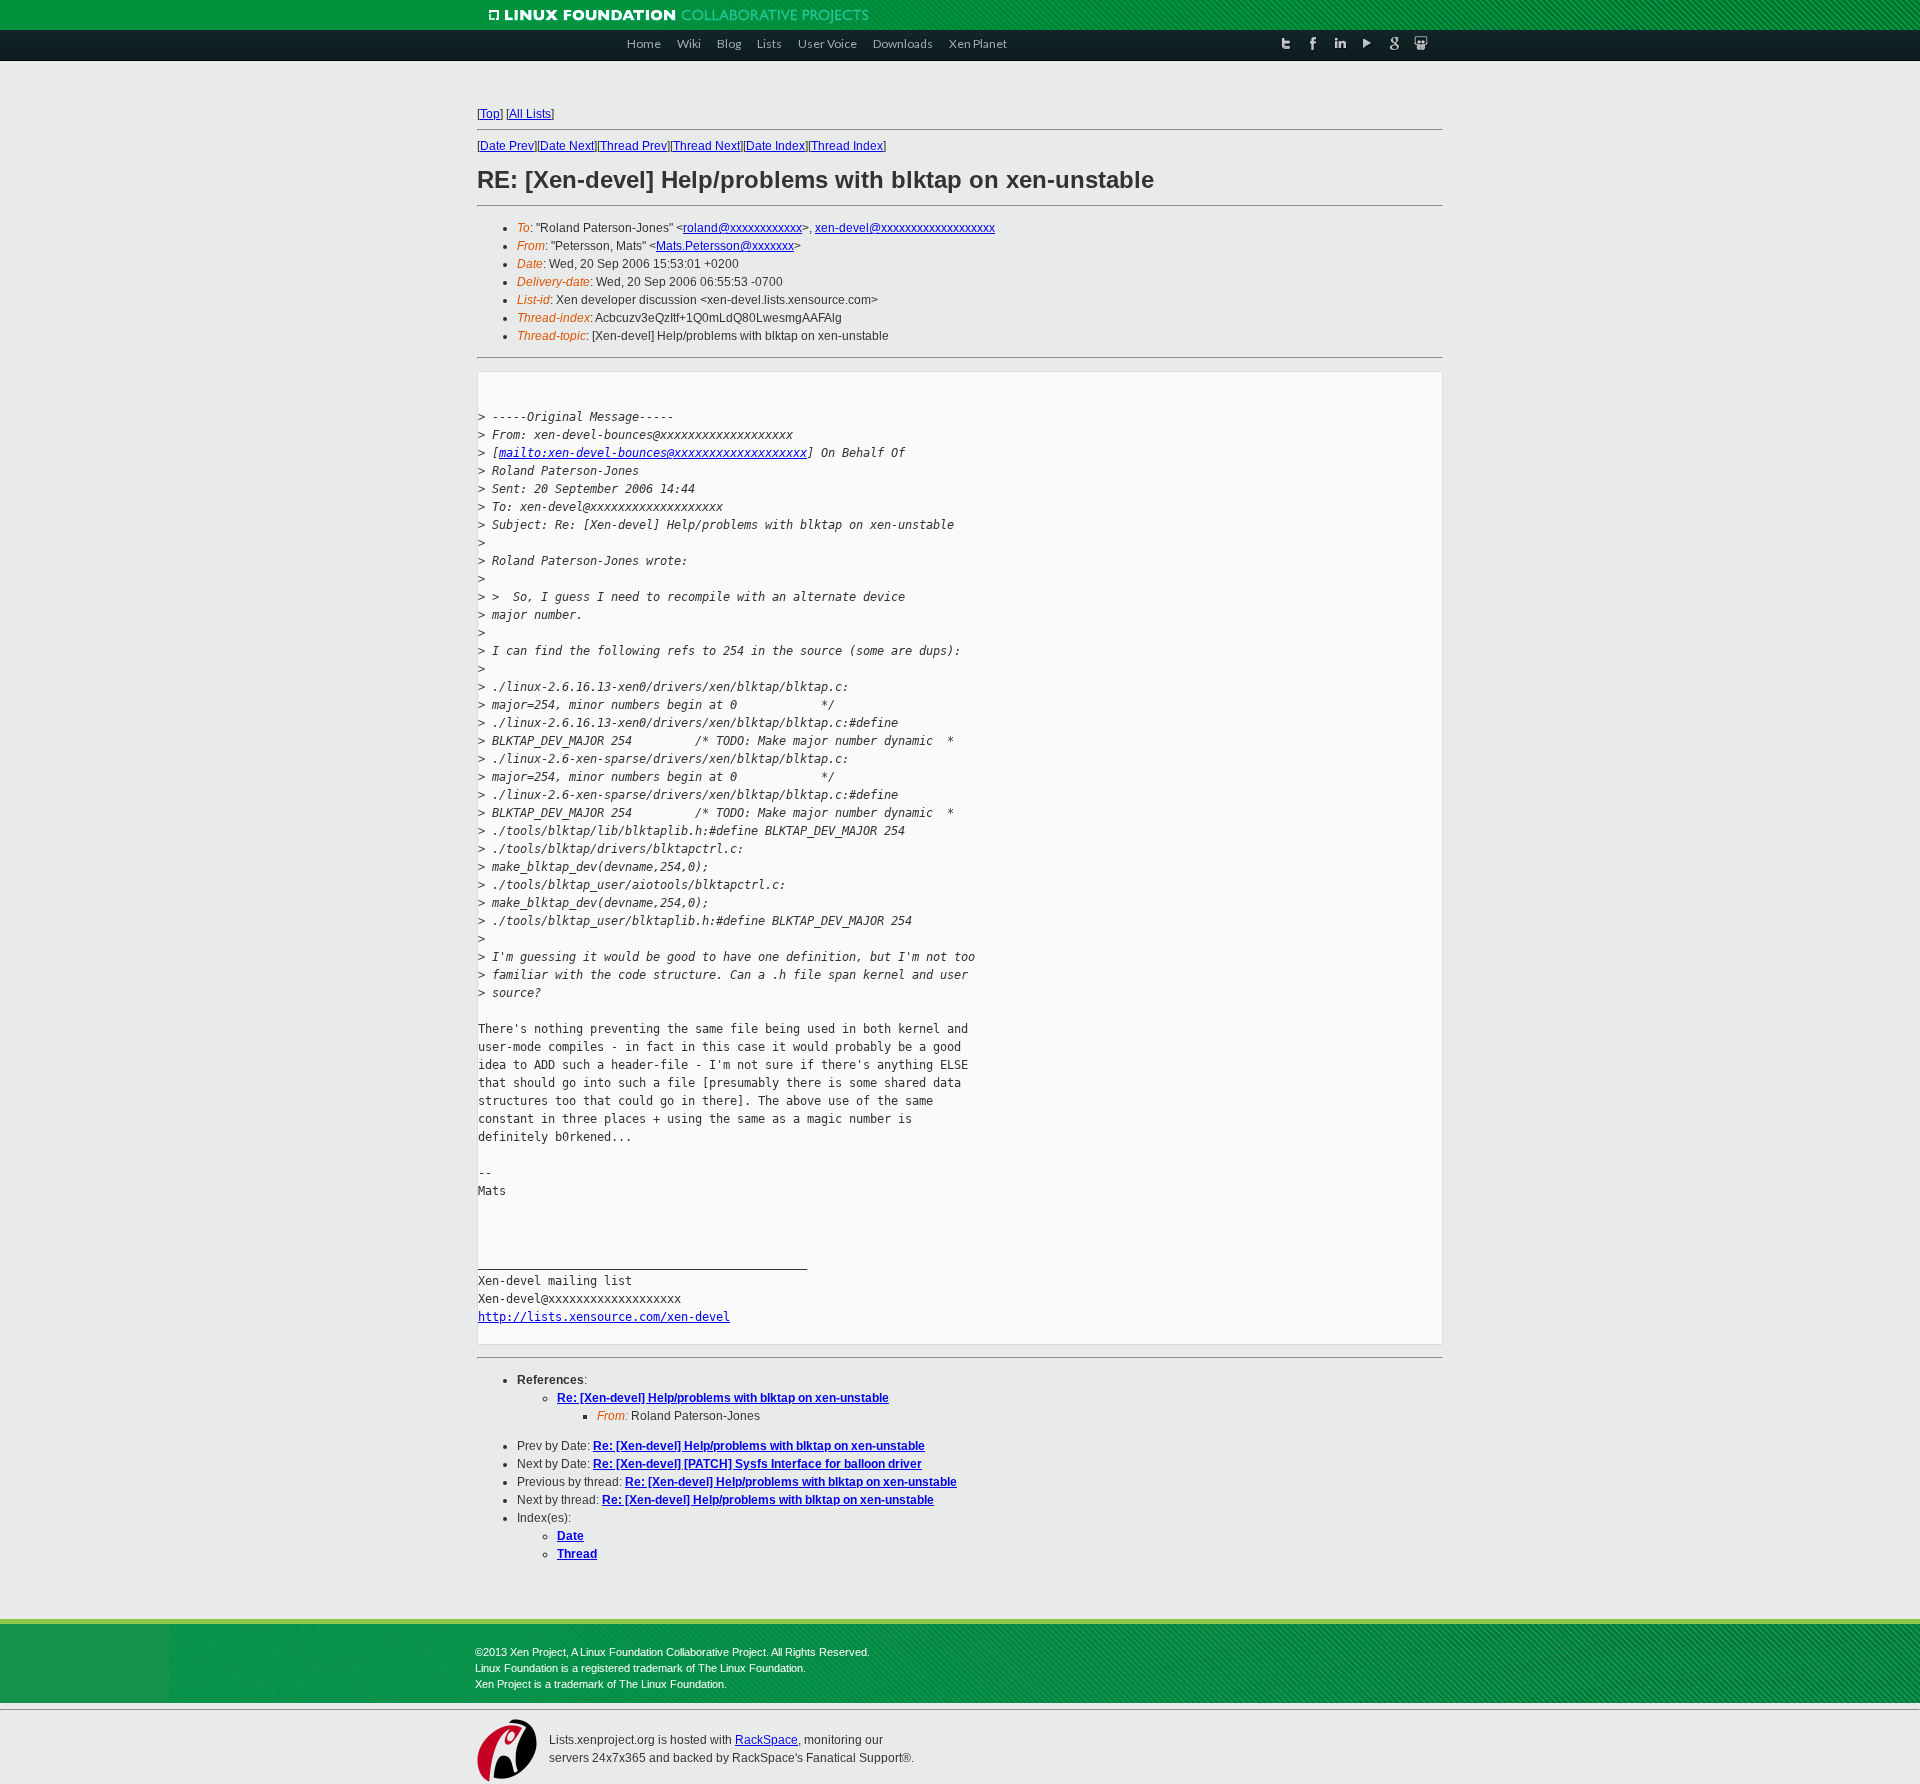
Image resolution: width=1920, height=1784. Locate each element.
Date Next (567, 146)
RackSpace (766, 1740)
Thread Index (847, 146)
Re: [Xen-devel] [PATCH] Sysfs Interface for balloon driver (757, 1464)
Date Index (775, 146)
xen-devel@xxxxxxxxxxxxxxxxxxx (905, 228)
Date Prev (507, 146)
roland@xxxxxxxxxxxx (742, 228)
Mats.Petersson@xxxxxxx (725, 246)
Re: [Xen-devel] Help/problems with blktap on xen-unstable (723, 1398)
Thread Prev (633, 146)
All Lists (530, 114)
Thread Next (706, 146)
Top (490, 114)
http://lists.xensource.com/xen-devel (604, 1317)
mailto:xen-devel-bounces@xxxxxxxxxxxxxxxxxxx (653, 453)
